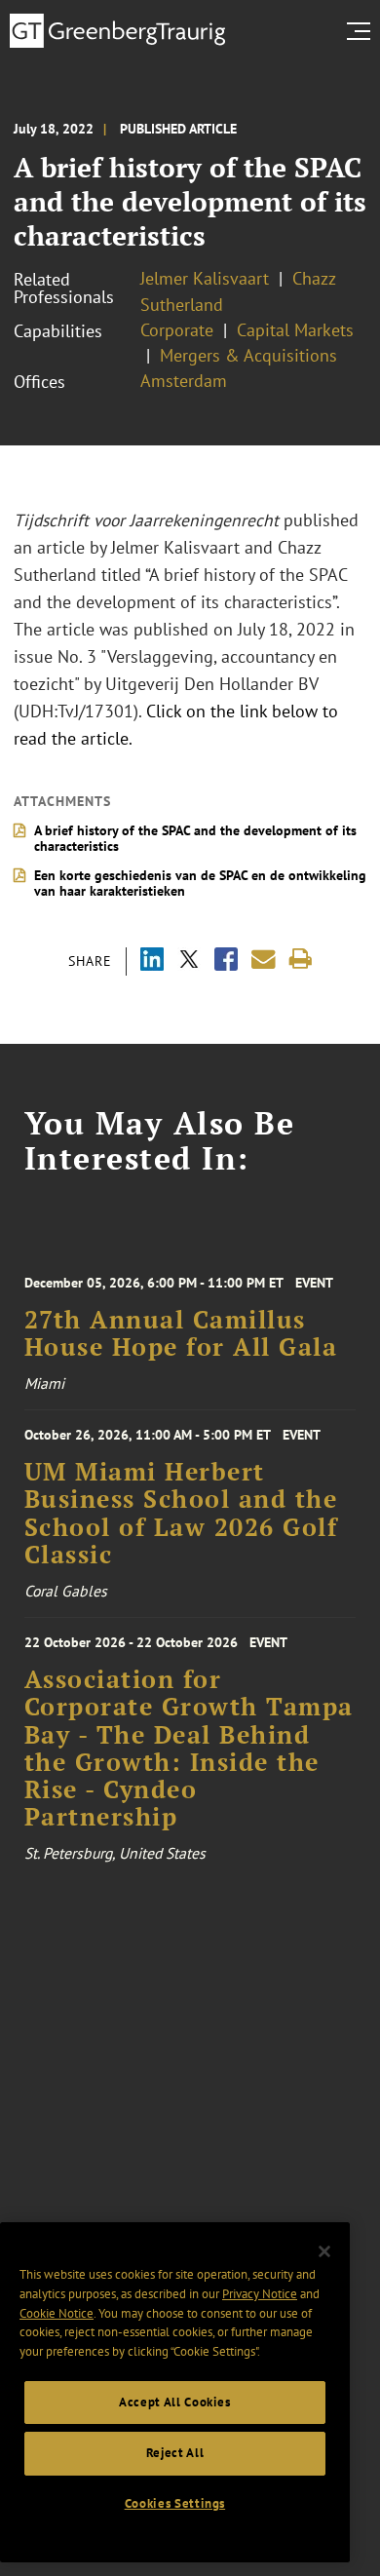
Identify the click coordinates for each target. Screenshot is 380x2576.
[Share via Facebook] (226, 961)
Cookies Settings (175, 2503)
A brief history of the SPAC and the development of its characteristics (195, 838)
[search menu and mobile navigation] (362, 31)
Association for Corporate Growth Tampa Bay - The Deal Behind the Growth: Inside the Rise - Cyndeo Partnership (189, 1748)
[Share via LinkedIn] (152, 961)
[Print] (301, 960)
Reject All (175, 2453)
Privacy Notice (260, 2294)
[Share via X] (189, 961)
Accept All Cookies (175, 2402)
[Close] (324, 2251)
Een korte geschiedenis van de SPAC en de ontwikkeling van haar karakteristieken (200, 883)
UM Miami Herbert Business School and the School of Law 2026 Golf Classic (181, 1513)
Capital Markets (295, 330)
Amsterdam (184, 381)
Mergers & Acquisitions (248, 355)
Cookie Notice (57, 2313)
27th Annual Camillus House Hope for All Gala (181, 1333)
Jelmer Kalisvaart (205, 278)
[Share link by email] (264, 960)
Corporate (177, 330)
